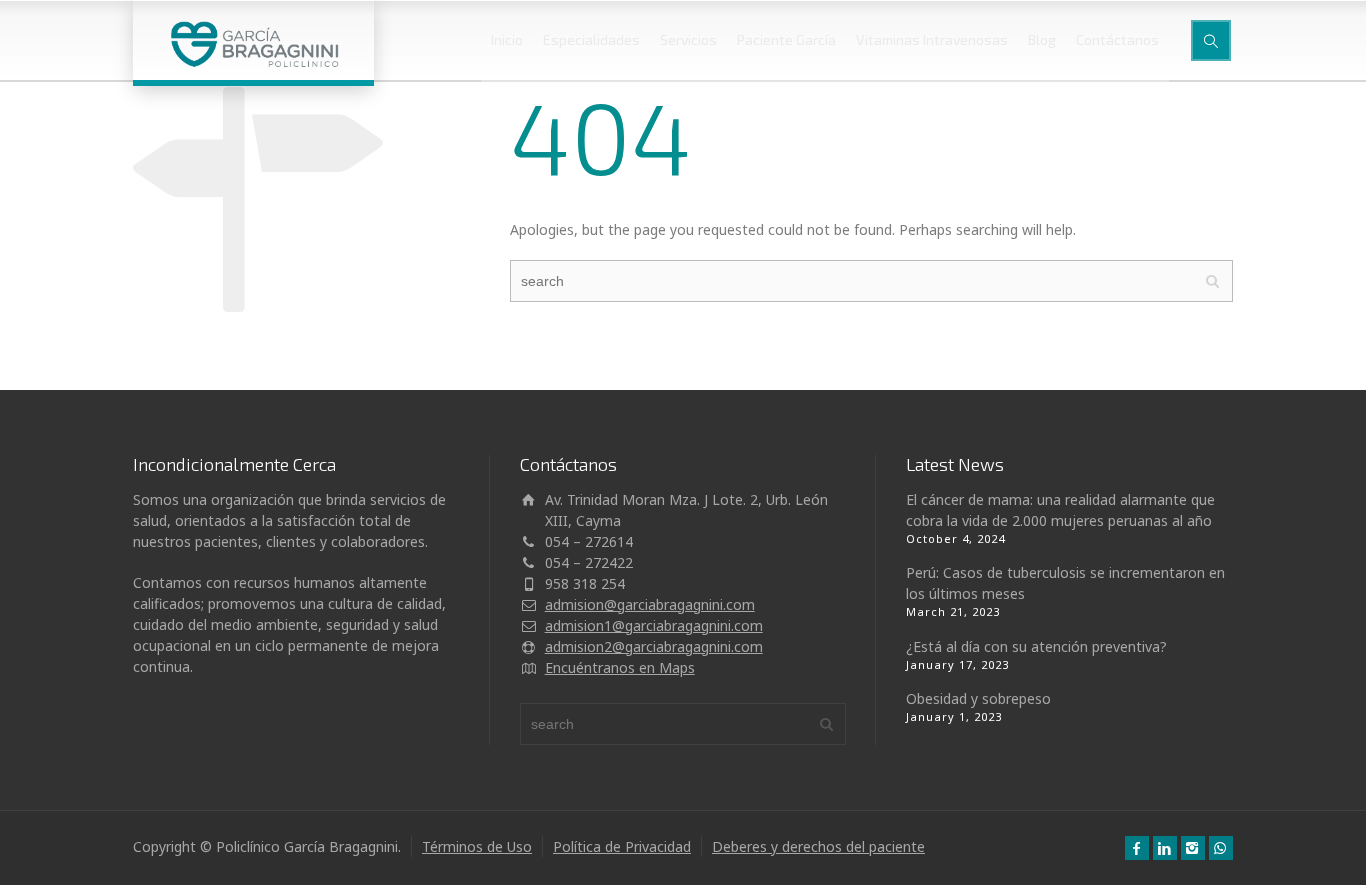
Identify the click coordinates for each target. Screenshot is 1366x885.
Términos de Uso (477, 846)
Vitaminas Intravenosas (932, 39)
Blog (1042, 39)
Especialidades (591, 39)
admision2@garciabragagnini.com (654, 646)
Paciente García (786, 39)
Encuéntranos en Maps (620, 667)
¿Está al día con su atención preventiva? (1036, 646)
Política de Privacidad (622, 846)
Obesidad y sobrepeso (978, 698)
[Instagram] (1193, 848)
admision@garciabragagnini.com (650, 604)
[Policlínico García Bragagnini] (253, 40)
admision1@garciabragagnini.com (654, 625)
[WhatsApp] (1221, 848)
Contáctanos (1117, 39)
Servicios (688, 39)
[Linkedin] (1165, 848)
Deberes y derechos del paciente (818, 846)
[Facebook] (1137, 848)
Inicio (507, 39)
